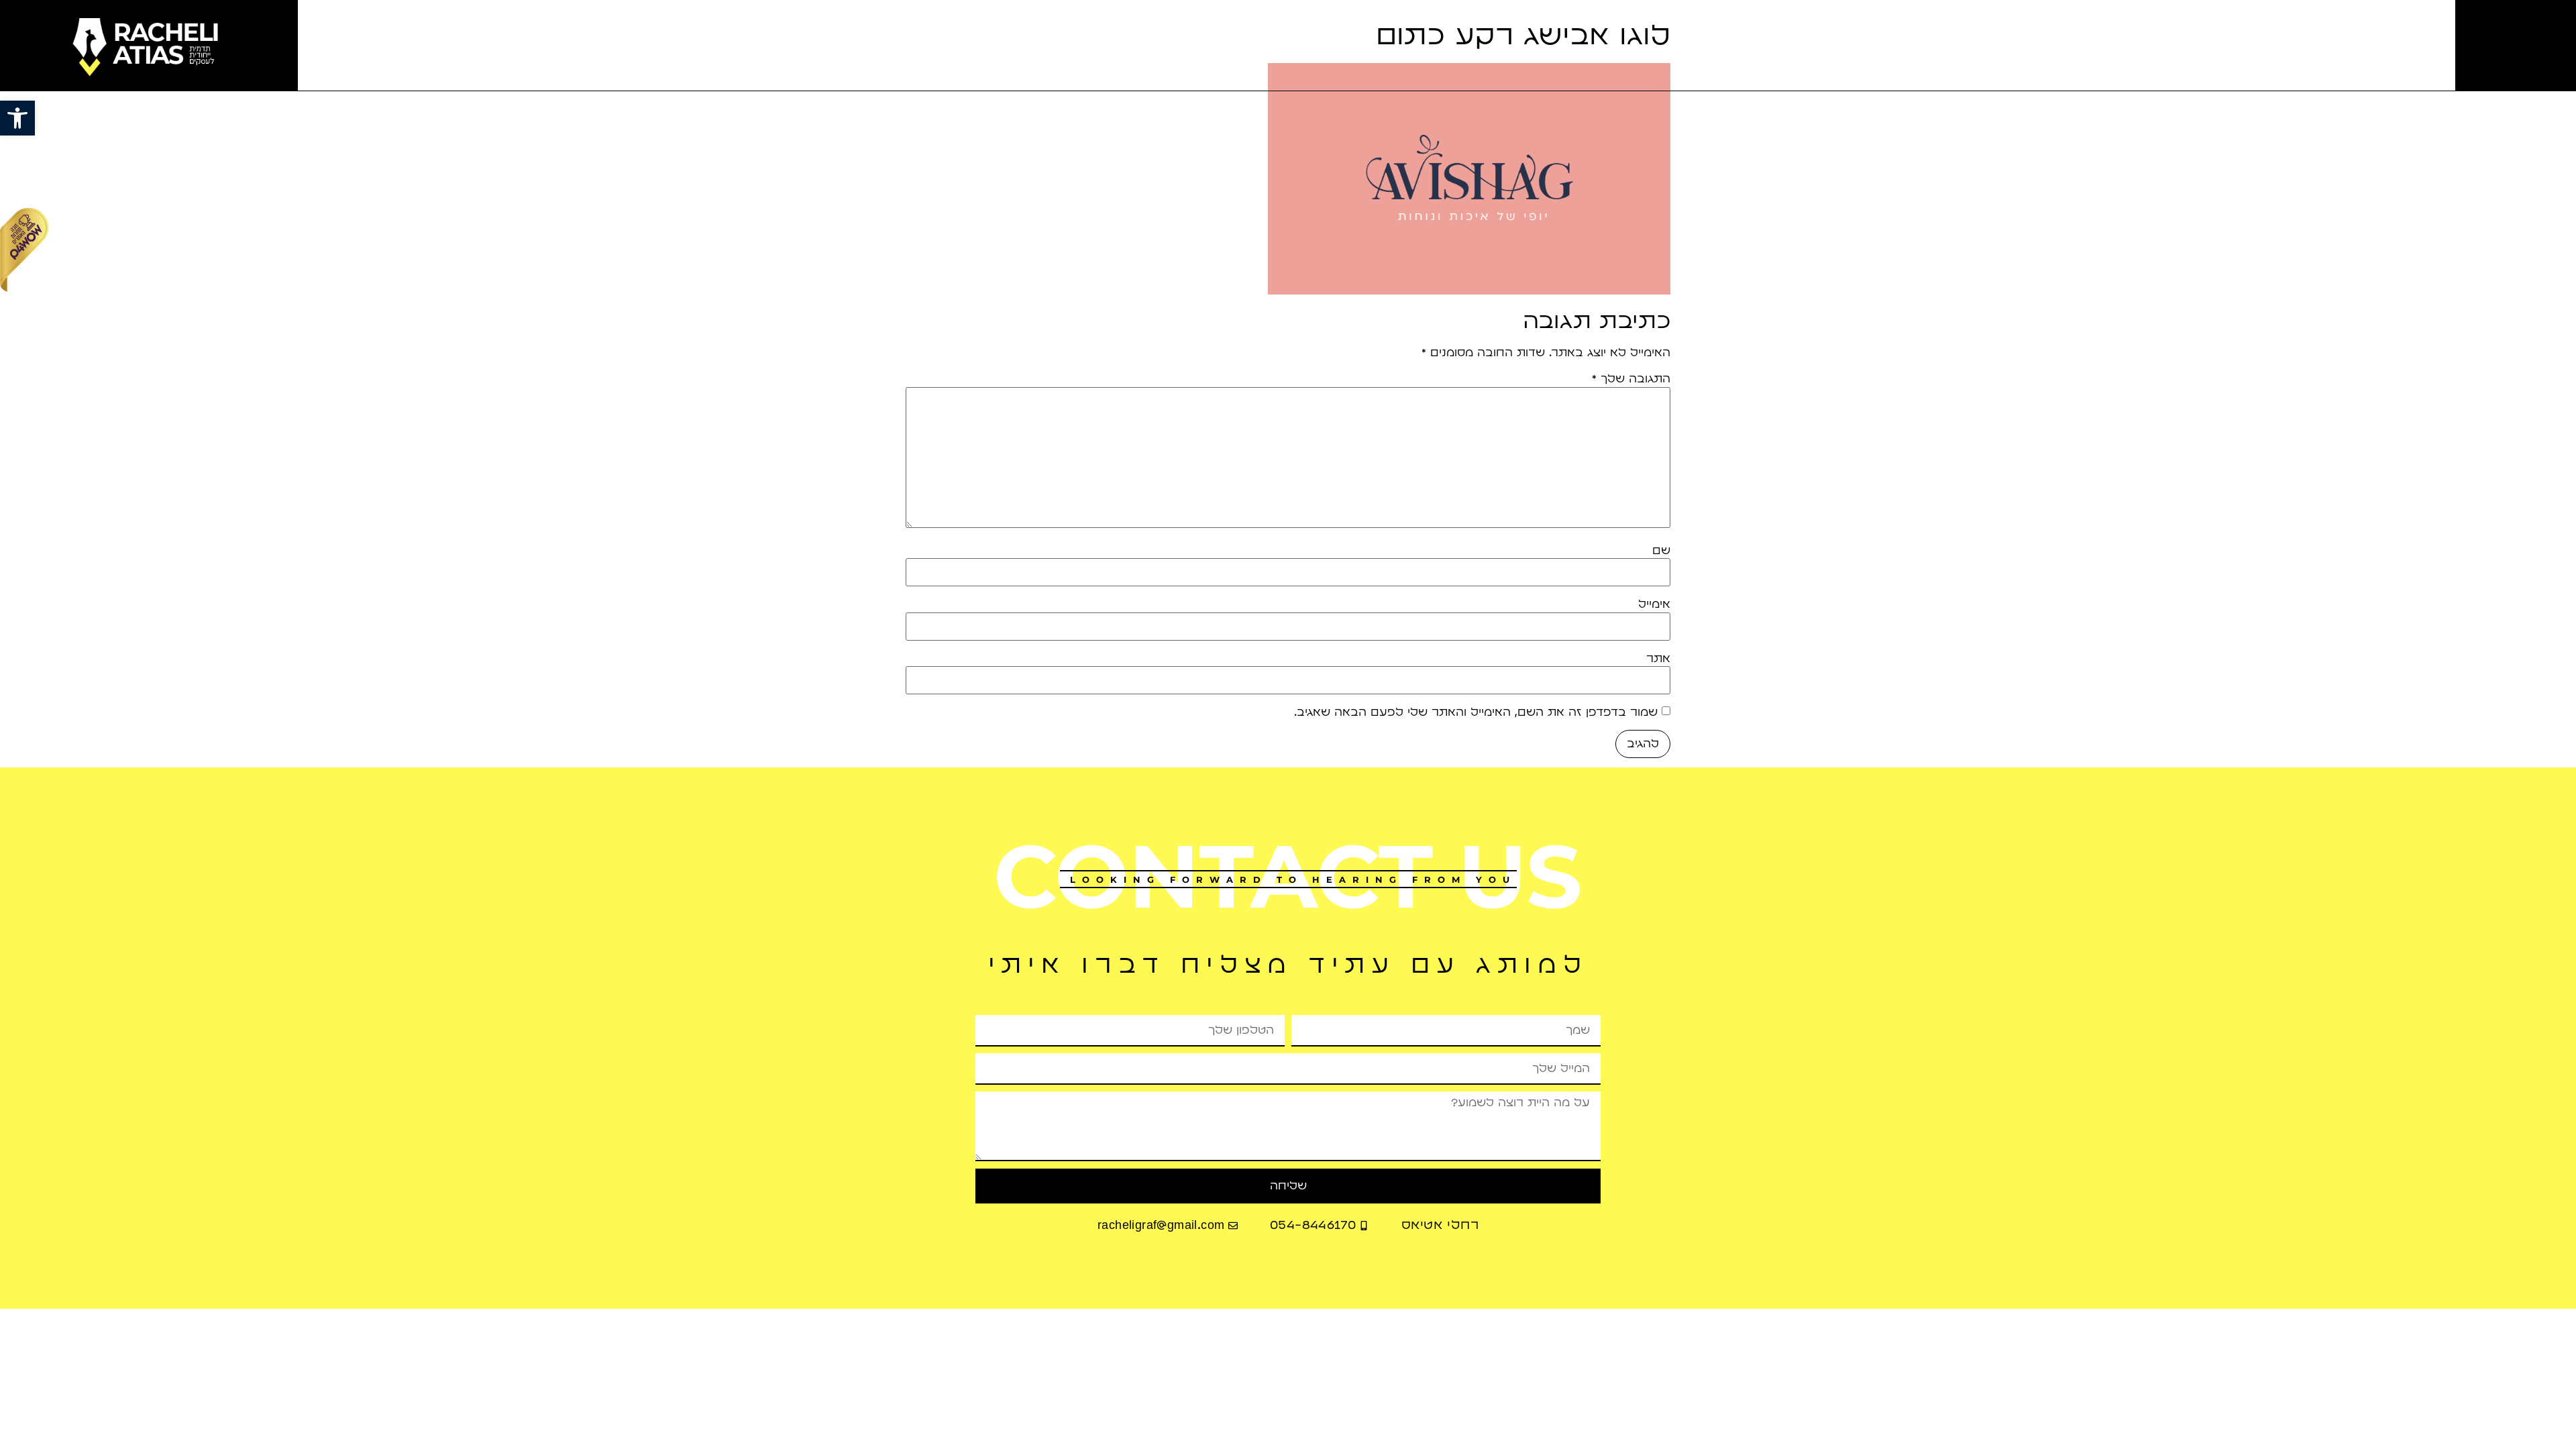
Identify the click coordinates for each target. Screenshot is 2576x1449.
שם (1661, 551)
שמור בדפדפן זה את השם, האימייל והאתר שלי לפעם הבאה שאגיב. (1476, 712)
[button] (17, 118)
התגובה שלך (1631, 379)
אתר (1658, 659)
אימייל (1654, 604)
